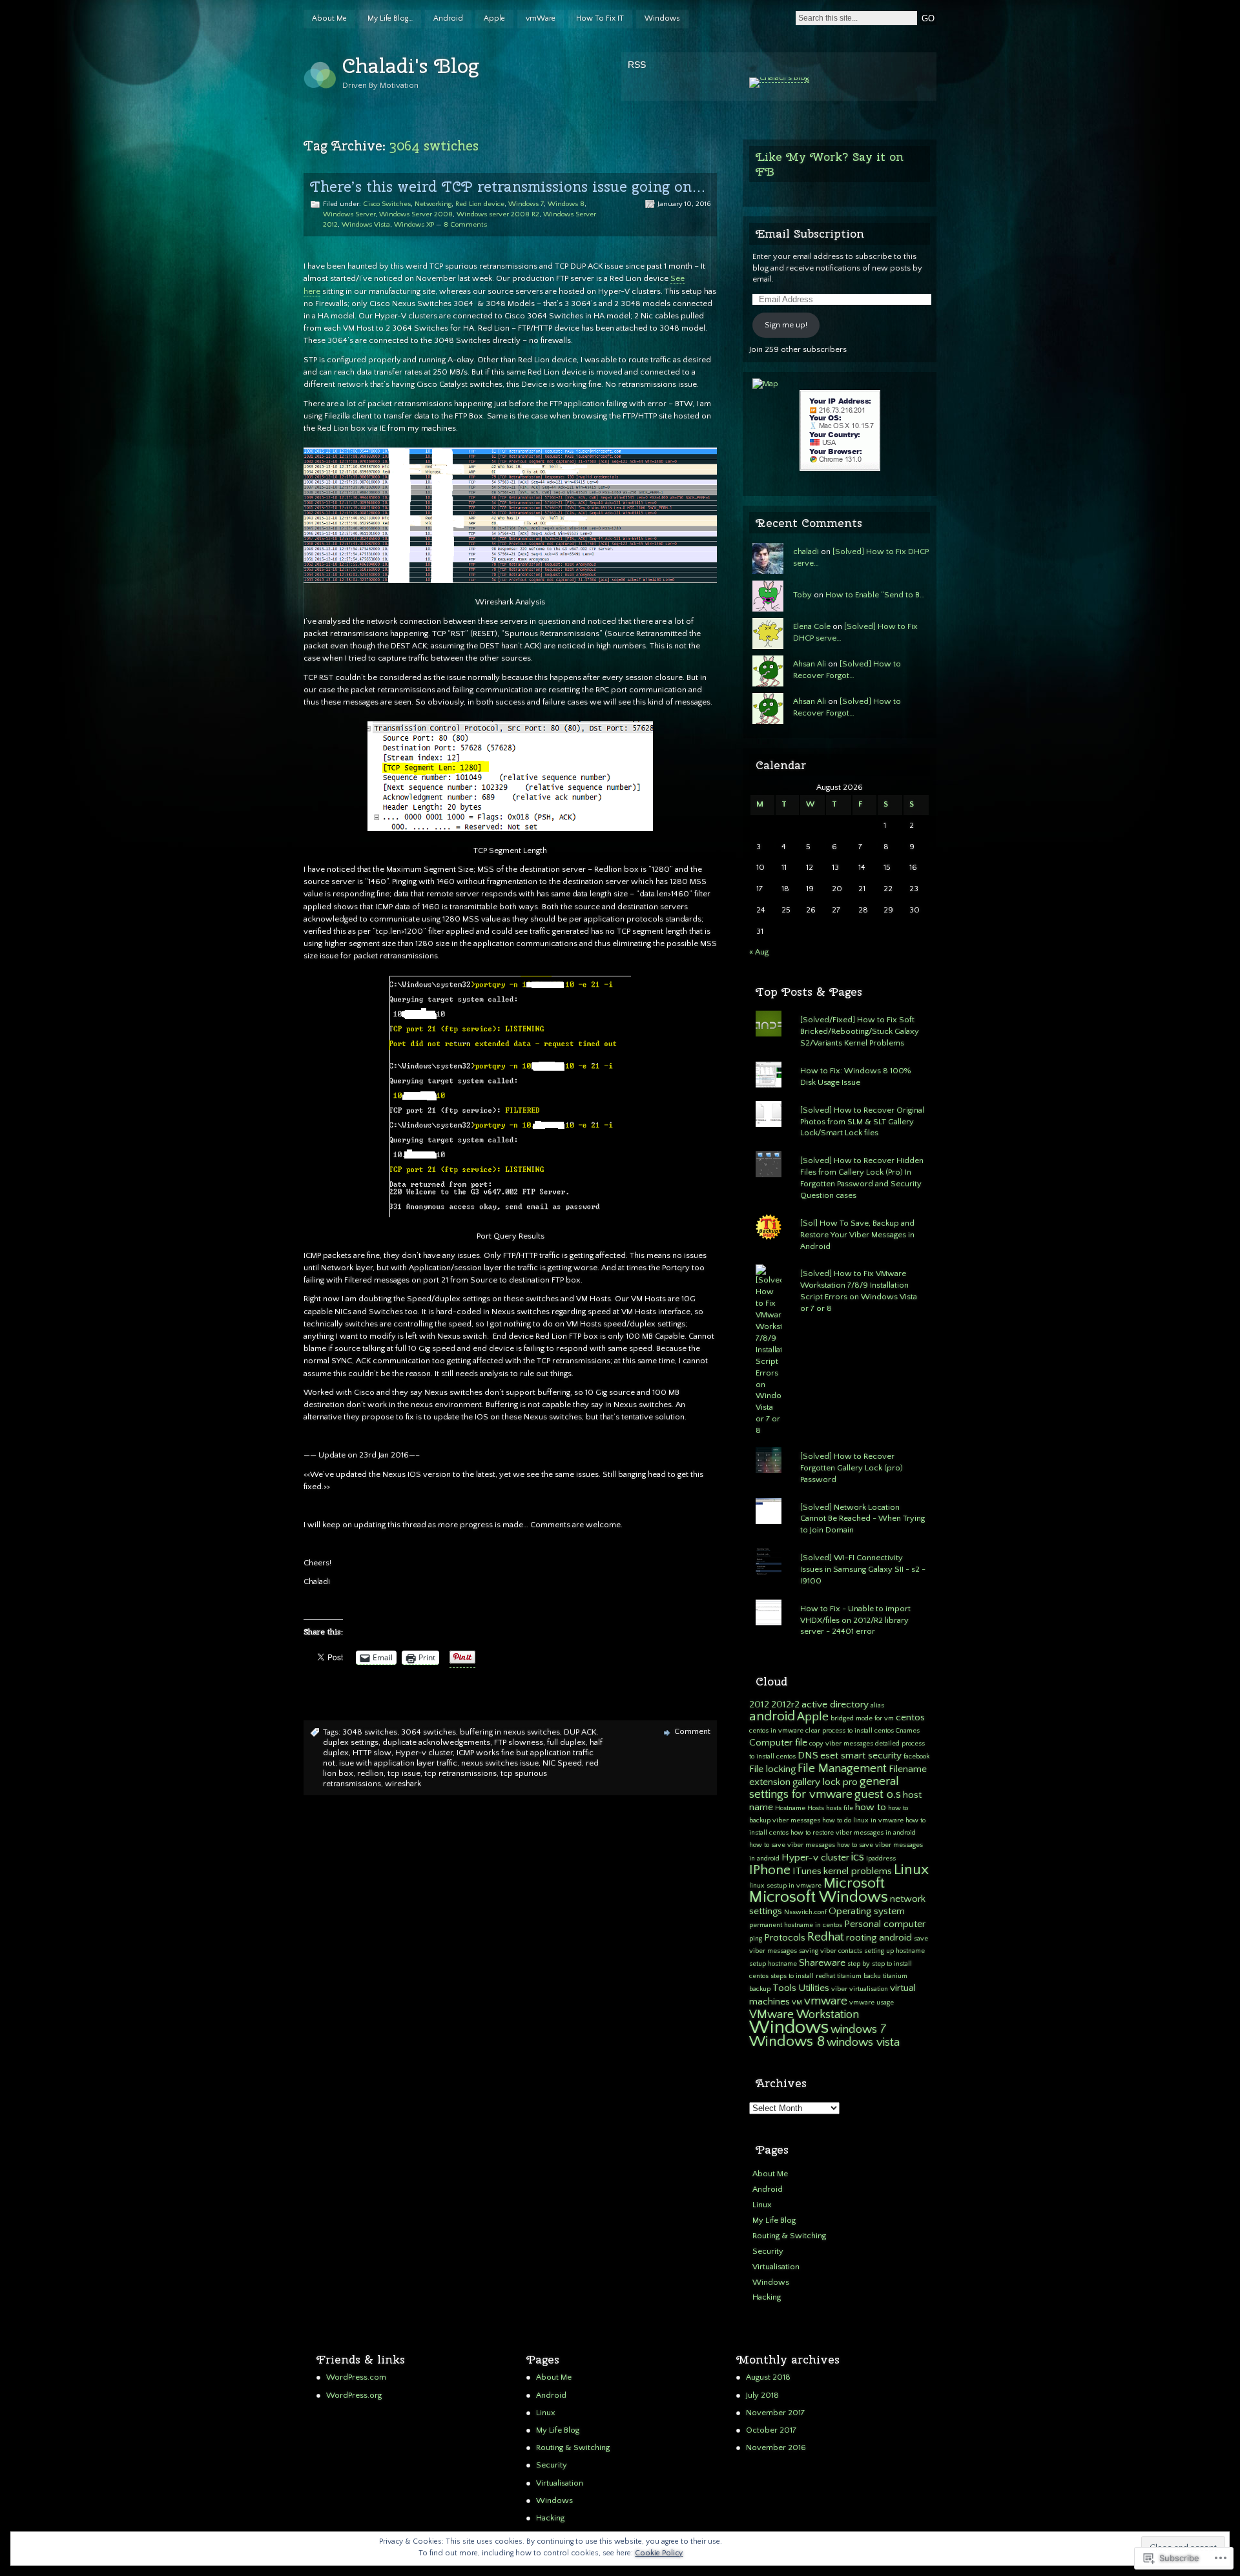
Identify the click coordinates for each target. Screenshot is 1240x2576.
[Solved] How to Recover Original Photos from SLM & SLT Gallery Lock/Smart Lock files (862, 1122)
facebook (916, 1757)
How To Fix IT (600, 18)
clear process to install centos (850, 1731)
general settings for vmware (824, 1788)
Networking (433, 204)
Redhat (826, 1937)
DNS (808, 1756)
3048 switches (370, 1732)
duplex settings (351, 1742)
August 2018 (768, 2377)
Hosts (816, 1808)
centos (910, 1717)
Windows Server (349, 214)
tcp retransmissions (460, 1773)
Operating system (867, 1911)
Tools (784, 1988)
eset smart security (861, 1756)
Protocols (785, 1938)
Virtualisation (776, 2267)
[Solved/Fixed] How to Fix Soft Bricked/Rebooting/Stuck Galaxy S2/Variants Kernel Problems (860, 1031)
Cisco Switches (387, 204)
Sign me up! (786, 325)
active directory (835, 1705)
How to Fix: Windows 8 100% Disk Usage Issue (855, 1077)
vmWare (541, 18)
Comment (692, 1731)
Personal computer (885, 1924)
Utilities (814, 1988)
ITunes (807, 1871)
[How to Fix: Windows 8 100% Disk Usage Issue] (840, 1062)
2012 (759, 1705)
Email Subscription (810, 233)
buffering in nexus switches (510, 1732)
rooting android (879, 1938)
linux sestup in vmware (785, 1886)
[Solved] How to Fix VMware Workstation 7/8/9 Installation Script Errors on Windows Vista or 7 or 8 (859, 1291)
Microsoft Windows (819, 1897)
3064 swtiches (429, 1732)
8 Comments (465, 225)
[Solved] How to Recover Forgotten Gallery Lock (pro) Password (852, 1468)
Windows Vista (366, 225)
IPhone (770, 1870)
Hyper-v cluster (424, 1753)
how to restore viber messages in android (853, 1833)
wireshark (403, 1784)
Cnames (908, 1731)
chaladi (806, 551)
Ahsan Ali (810, 664)
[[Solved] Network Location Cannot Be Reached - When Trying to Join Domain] (840, 1498)
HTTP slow (372, 1753)
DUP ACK (580, 1732)
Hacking (767, 2297)
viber (839, 1989)
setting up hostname (894, 1951)
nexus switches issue (500, 1763)
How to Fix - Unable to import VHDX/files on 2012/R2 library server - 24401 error (855, 1620)
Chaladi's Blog (410, 66)
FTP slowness (519, 1742)
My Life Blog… (390, 18)
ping (756, 1939)
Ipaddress (881, 1859)
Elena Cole (812, 626)
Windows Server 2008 (416, 214)
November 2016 (776, 2447)
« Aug (759, 952)
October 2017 (771, 2430)
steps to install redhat (803, 1976)
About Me (329, 18)
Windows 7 (526, 204)
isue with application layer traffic (398, 1763)
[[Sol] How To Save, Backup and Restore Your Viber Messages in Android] (840, 1214)
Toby (802, 595)
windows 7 (859, 2029)
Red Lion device (480, 204)
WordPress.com (356, 2377)
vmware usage (872, 2003)
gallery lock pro (825, 1782)
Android (448, 18)
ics (858, 1857)
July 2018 (762, 2395)
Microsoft (854, 1883)
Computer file (778, 1743)
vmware (826, 2001)
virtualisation (869, 1989)
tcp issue (404, 1773)
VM (797, 2003)
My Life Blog (774, 2220)
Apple (494, 18)
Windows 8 (566, 204)
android (772, 1716)
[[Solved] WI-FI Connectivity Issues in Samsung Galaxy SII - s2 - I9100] (840, 1549)
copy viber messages (841, 1744)
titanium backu (859, 1976)
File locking (772, 1769)
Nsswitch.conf (805, 1912)
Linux (911, 1870)
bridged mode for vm (862, 1718)
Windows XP (414, 225)
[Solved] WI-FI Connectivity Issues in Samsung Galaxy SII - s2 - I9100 (863, 1569)
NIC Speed (562, 1763)
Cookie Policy (659, 2553)
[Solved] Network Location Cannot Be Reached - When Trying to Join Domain (863, 1519)
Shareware (822, 1963)
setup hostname (773, 1964)
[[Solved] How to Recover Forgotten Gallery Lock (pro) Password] (840, 1447)
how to (871, 1807)
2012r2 (785, 1705)
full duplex (566, 1742)
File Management (842, 1768)
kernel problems (858, 1871)
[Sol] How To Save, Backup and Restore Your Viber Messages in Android (857, 1235)
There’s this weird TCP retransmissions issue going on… (508, 187)
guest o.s (878, 1794)
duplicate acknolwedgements (436, 1742)
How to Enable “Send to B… (875, 595)
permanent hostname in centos (796, 1925)
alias (877, 1705)
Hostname (790, 1808)
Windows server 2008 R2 (498, 214)
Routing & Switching (789, 2236)
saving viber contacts (831, 1951)
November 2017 (775, 2413)
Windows (662, 18)
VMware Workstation (804, 2014)
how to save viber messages (792, 1845)
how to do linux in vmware (863, 1820)
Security (768, 2251)
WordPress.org (354, 2395)
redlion (370, 1773)
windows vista (863, 2042)
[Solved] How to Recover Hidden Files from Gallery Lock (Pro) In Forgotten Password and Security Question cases (862, 1178)
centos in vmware (776, 1731)
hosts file (840, 1808)
